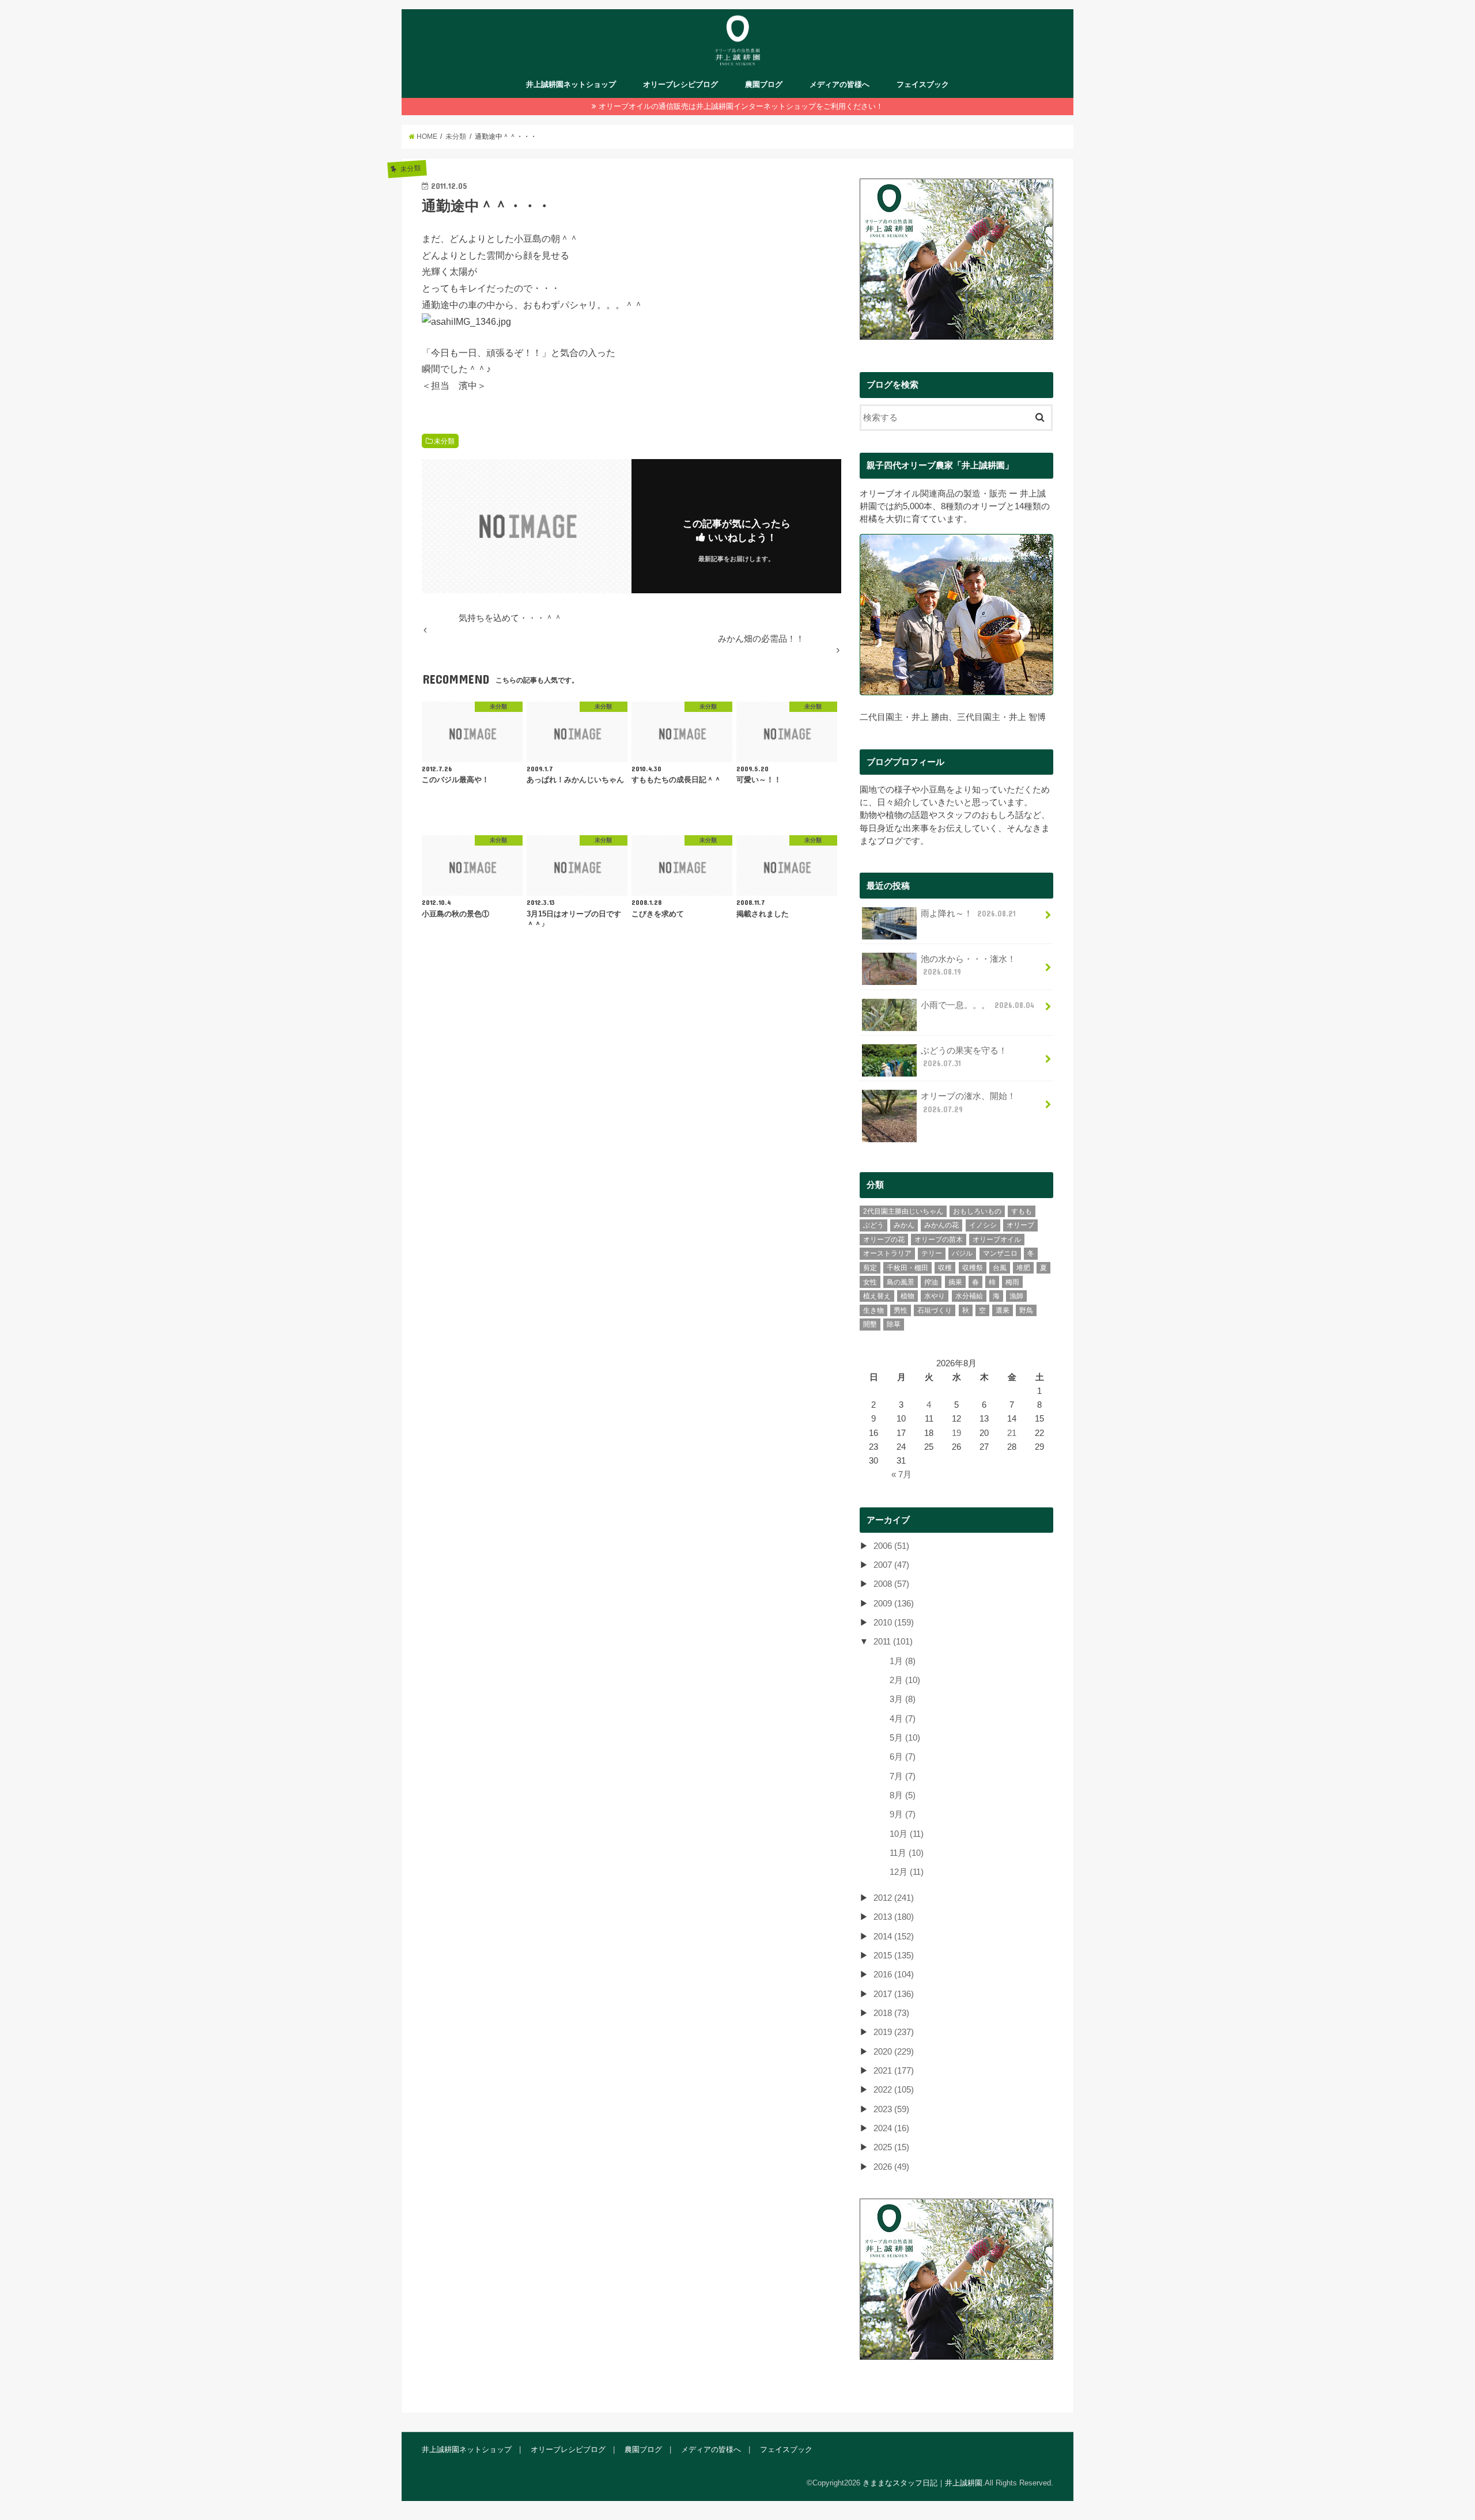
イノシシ (983, 1225)
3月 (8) (903, 1699)
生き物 (873, 1310)
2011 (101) (893, 1642)
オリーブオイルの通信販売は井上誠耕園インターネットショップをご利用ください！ (741, 106)
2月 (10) (905, 1680)
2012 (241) (894, 1898)
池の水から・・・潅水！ (968, 965)
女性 (870, 1282)
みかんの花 (941, 1225)
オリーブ (1020, 1225)
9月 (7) (903, 1814)
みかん (904, 1225)
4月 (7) (903, 1719)
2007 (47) (891, 1565)
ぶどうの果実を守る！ (964, 1057)
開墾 (870, 1324)
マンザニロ (1000, 1253)
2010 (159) (894, 1623)
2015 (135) (894, 1956)
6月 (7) (903, 1757)
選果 (1003, 1310)
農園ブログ (764, 84)
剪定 (870, 1268)
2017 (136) (894, 1994)
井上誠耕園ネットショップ (571, 84)
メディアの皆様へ (839, 84)
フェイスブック (923, 84)
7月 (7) (903, 1776)
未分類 (444, 441)
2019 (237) (894, 2032)
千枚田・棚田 (907, 1268)
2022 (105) (894, 2090)
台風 (1000, 1268)
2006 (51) (891, 1546)
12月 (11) (907, 1872)
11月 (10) (907, 1853)
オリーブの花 (884, 1240)
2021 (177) (894, 2071)
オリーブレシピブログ (680, 84)
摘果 (955, 1282)
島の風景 (901, 1282)
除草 (894, 1324)
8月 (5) (903, 1795)
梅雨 (1012, 1282)
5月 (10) (905, 1738)
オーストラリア (887, 1253)
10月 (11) (907, 1834)
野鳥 (1026, 1310)
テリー (932, 1253)
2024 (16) (891, 2128)
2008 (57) (891, 1584)
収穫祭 (973, 1268)
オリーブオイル (997, 1240)
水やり (935, 1296)
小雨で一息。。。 (977, 1005)
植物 (907, 1296)
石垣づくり (935, 1310)
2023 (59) (891, 2109)
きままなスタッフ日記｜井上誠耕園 (922, 2483)
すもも (1022, 1211)
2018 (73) (891, 2013)
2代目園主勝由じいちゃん (903, 1211)
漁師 (1016, 1296)
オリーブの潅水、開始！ (968, 1102)
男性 (901, 1310)
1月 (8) (903, 1661)
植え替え (877, 1296)
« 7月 (901, 1475)
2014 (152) (894, 1937)
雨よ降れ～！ (968, 914)
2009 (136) (894, 1604)
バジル (962, 1253)
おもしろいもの (977, 1211)
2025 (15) (891, 2147)
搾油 (931, 1282)
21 (1012, 1433)
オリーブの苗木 (939, 1240)
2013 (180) (894, 1917)
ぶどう (873, 1225)
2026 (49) (891, 2167)
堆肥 (1023, 1268)
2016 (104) (894, 1975)
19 (956, 1433)
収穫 (945, 1268)
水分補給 (969, 1296)
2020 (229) (894, 2052)
